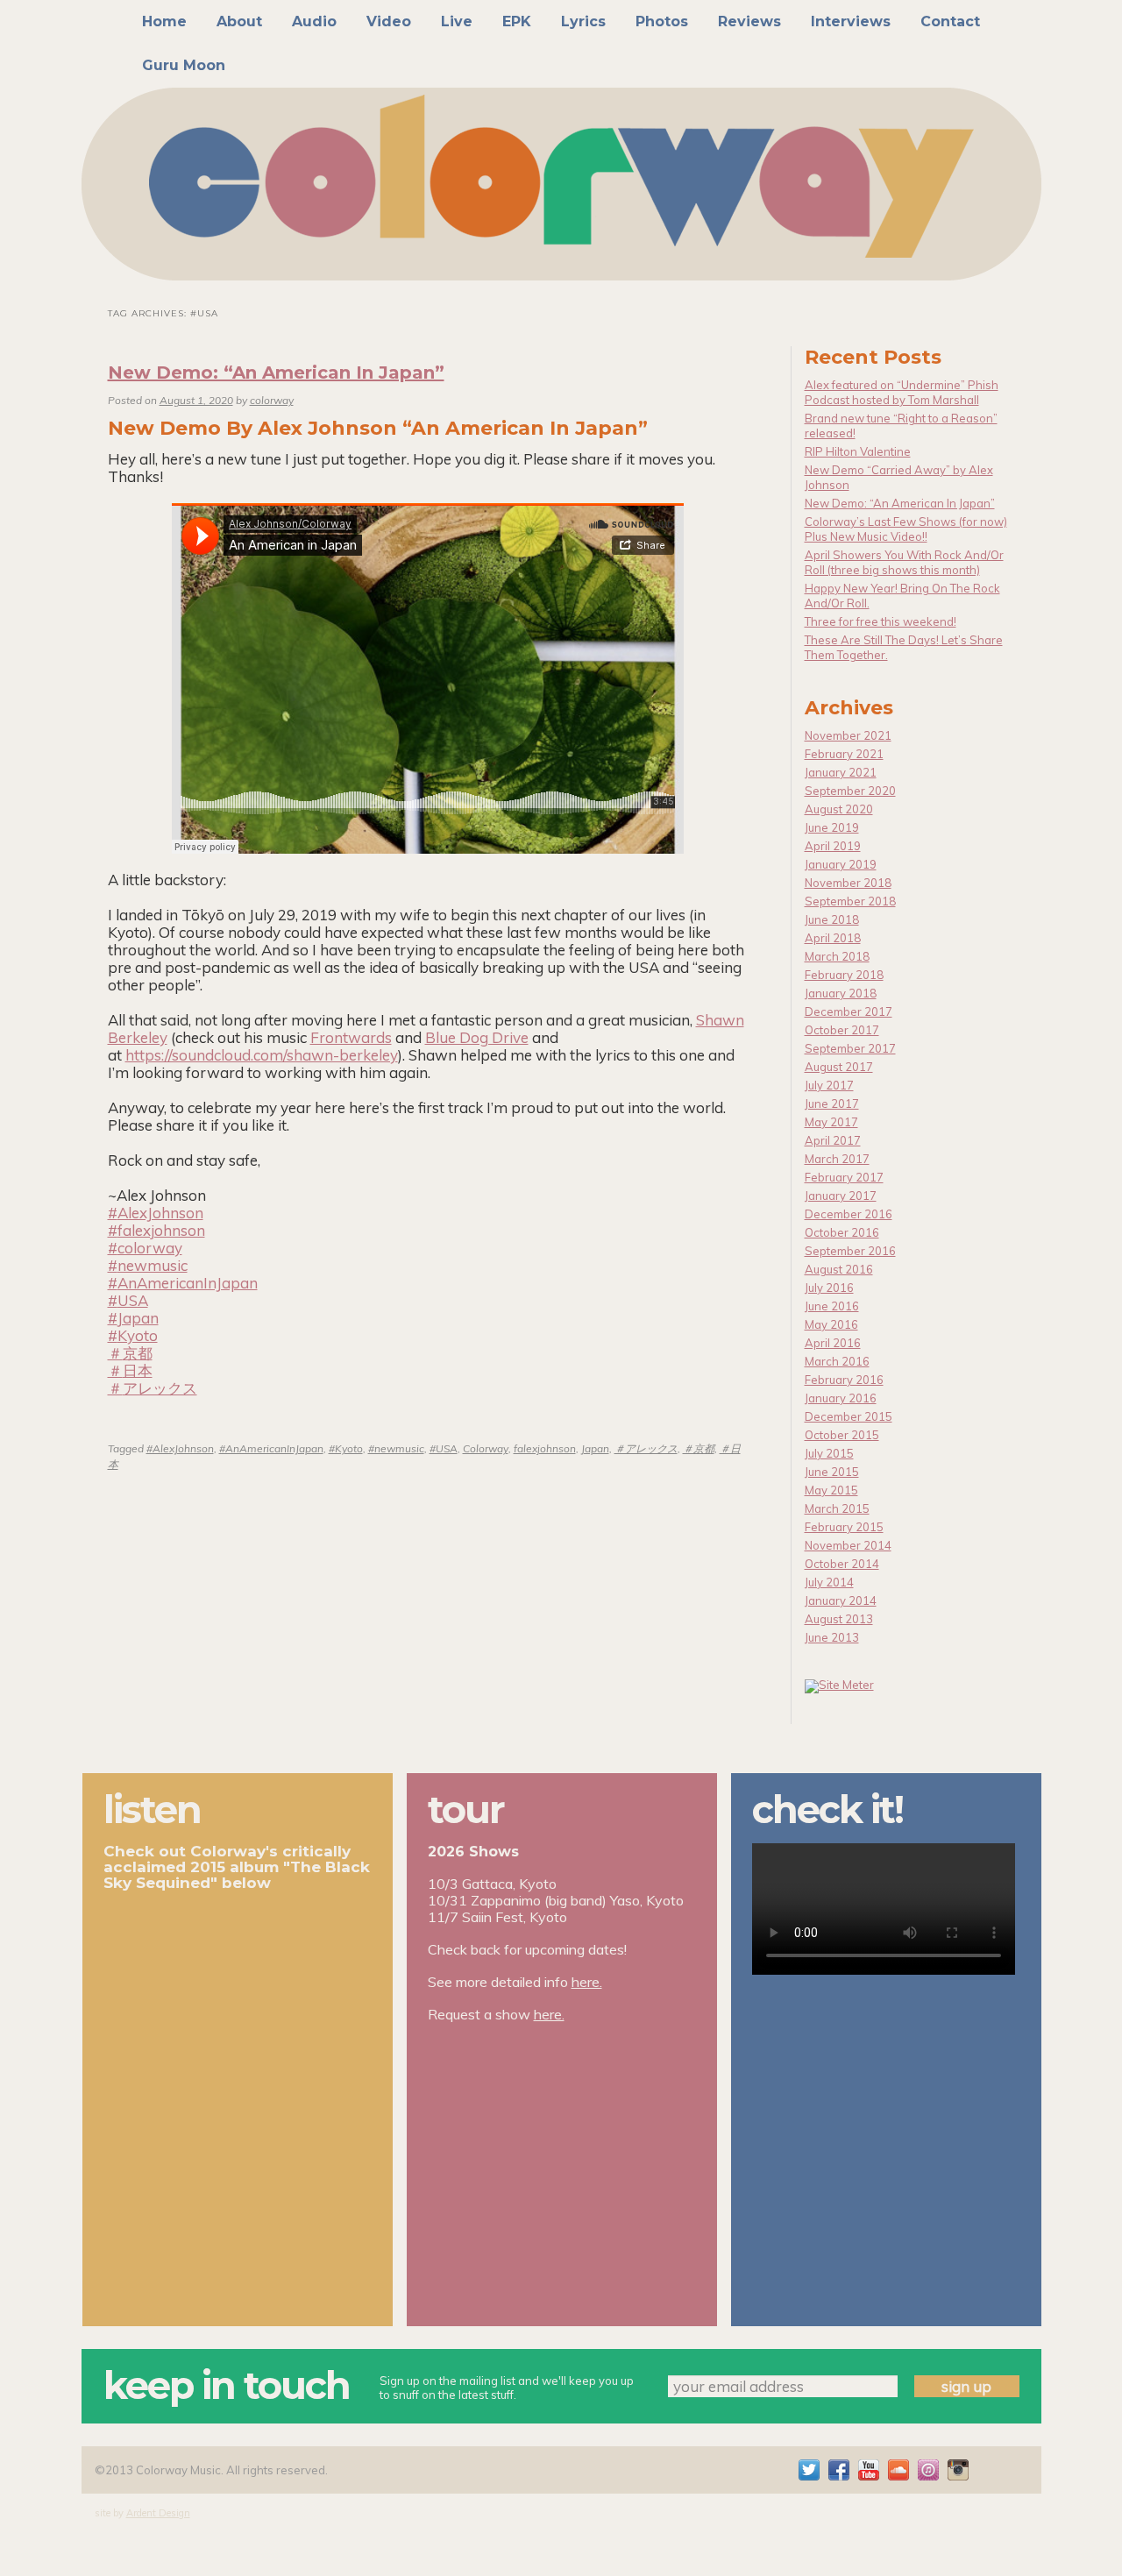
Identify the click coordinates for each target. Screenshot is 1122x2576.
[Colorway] (561, 184)
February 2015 (844, 1527)
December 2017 (849, 1011)
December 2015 (849, 1416)
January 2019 (841, 864)
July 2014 (829, 1582)
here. (587, 1982)
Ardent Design (158, 2513)
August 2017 (839, 1067)
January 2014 (841, 1600)
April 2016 (833, 1343)
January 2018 (841, 993)
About (239, 21)
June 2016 (832, 1306)
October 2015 (842, 1435)
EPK (517, 21)
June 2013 (832, 1637)
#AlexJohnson (180, 1448)
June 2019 (832, 827)
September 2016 (850, 1251)
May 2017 (831, 1122)
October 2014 (842, 1564)
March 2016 (837, 1361)
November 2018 (848, 883)
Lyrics (583, 21)
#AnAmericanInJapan (271, 1448)
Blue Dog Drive (477, 1037)
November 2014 (848, 1545)
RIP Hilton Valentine (858, 451)
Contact (950, 21)
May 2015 (831, 1490)
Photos (662, 21)
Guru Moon (184, 65)
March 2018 (837, 956)
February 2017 (844, 1177)
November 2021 (848, 735)
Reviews (749, 21)
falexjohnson (545, 1448)
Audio (314, 21)
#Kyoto (346, 1448)
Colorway (486, 1448)
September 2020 (850, 791)
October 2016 (842, 1232)
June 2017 (832, 1103)
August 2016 (839, 1269)
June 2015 (832, 1472)
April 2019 (833, 846)
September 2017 (850, 1048)
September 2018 (850, 901)
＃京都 (699, 1448)
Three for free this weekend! (881, 621)
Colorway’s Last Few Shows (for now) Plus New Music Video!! (906, 529)
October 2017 (842, 1030)
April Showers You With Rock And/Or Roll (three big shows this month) (904, 562)
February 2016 (844, 1380)
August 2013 (839, 1619)
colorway (272, 400)
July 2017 (829, 1085)
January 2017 (841, 1196)
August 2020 (839, 809)
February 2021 (844, 754)
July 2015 (829, 1453)
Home (164, 21)
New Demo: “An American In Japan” (276, 373)
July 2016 (829, 1288)
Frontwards (351, 1037)
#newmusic (396, 1448)
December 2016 (849, 1214)
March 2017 (837, 1159)
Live (457, 21)
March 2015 (837, 1508)
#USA (444, 1448)
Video (389, 21)
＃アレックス (646, 1448)
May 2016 (831, 1324)
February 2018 (844, 975)
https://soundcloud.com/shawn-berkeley (262, 1055)
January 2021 (841, 772)
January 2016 (841, 1398)
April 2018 (833, 938)
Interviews (851, 21)
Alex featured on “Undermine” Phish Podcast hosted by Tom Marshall (902, 392)
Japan (595, 1448)
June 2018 (832, 919)
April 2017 (833, 1140)
